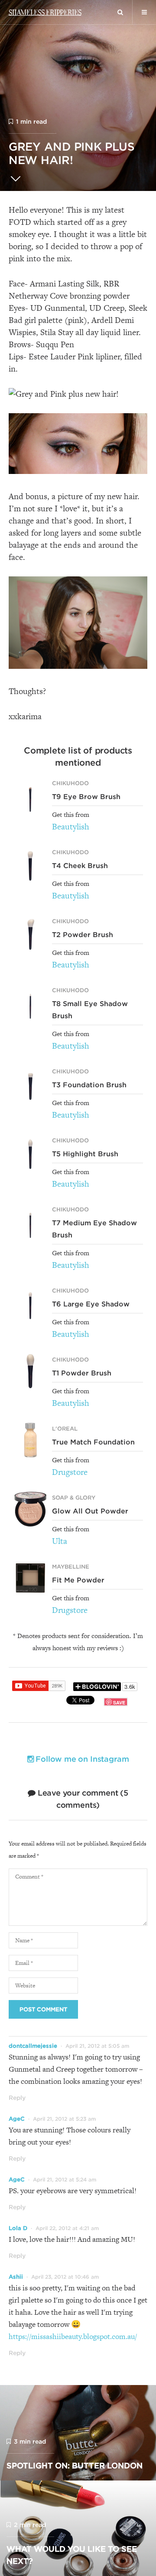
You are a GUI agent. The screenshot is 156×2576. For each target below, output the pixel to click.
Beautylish (71, 827)
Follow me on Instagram (81, 1759)
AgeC (17, 2119)
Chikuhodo (70, 783)
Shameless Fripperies (45, 12)
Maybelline (71, 1567)
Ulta (60, 1541)
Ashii (16, 2277)
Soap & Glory (74, 1498)
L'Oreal (65, 1429)
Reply (17, 2098)
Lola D (18, 2228)
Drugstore (70, 1472)
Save (119, 1703)
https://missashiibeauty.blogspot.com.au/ (73, 2336)
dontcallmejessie (33, 2046)
